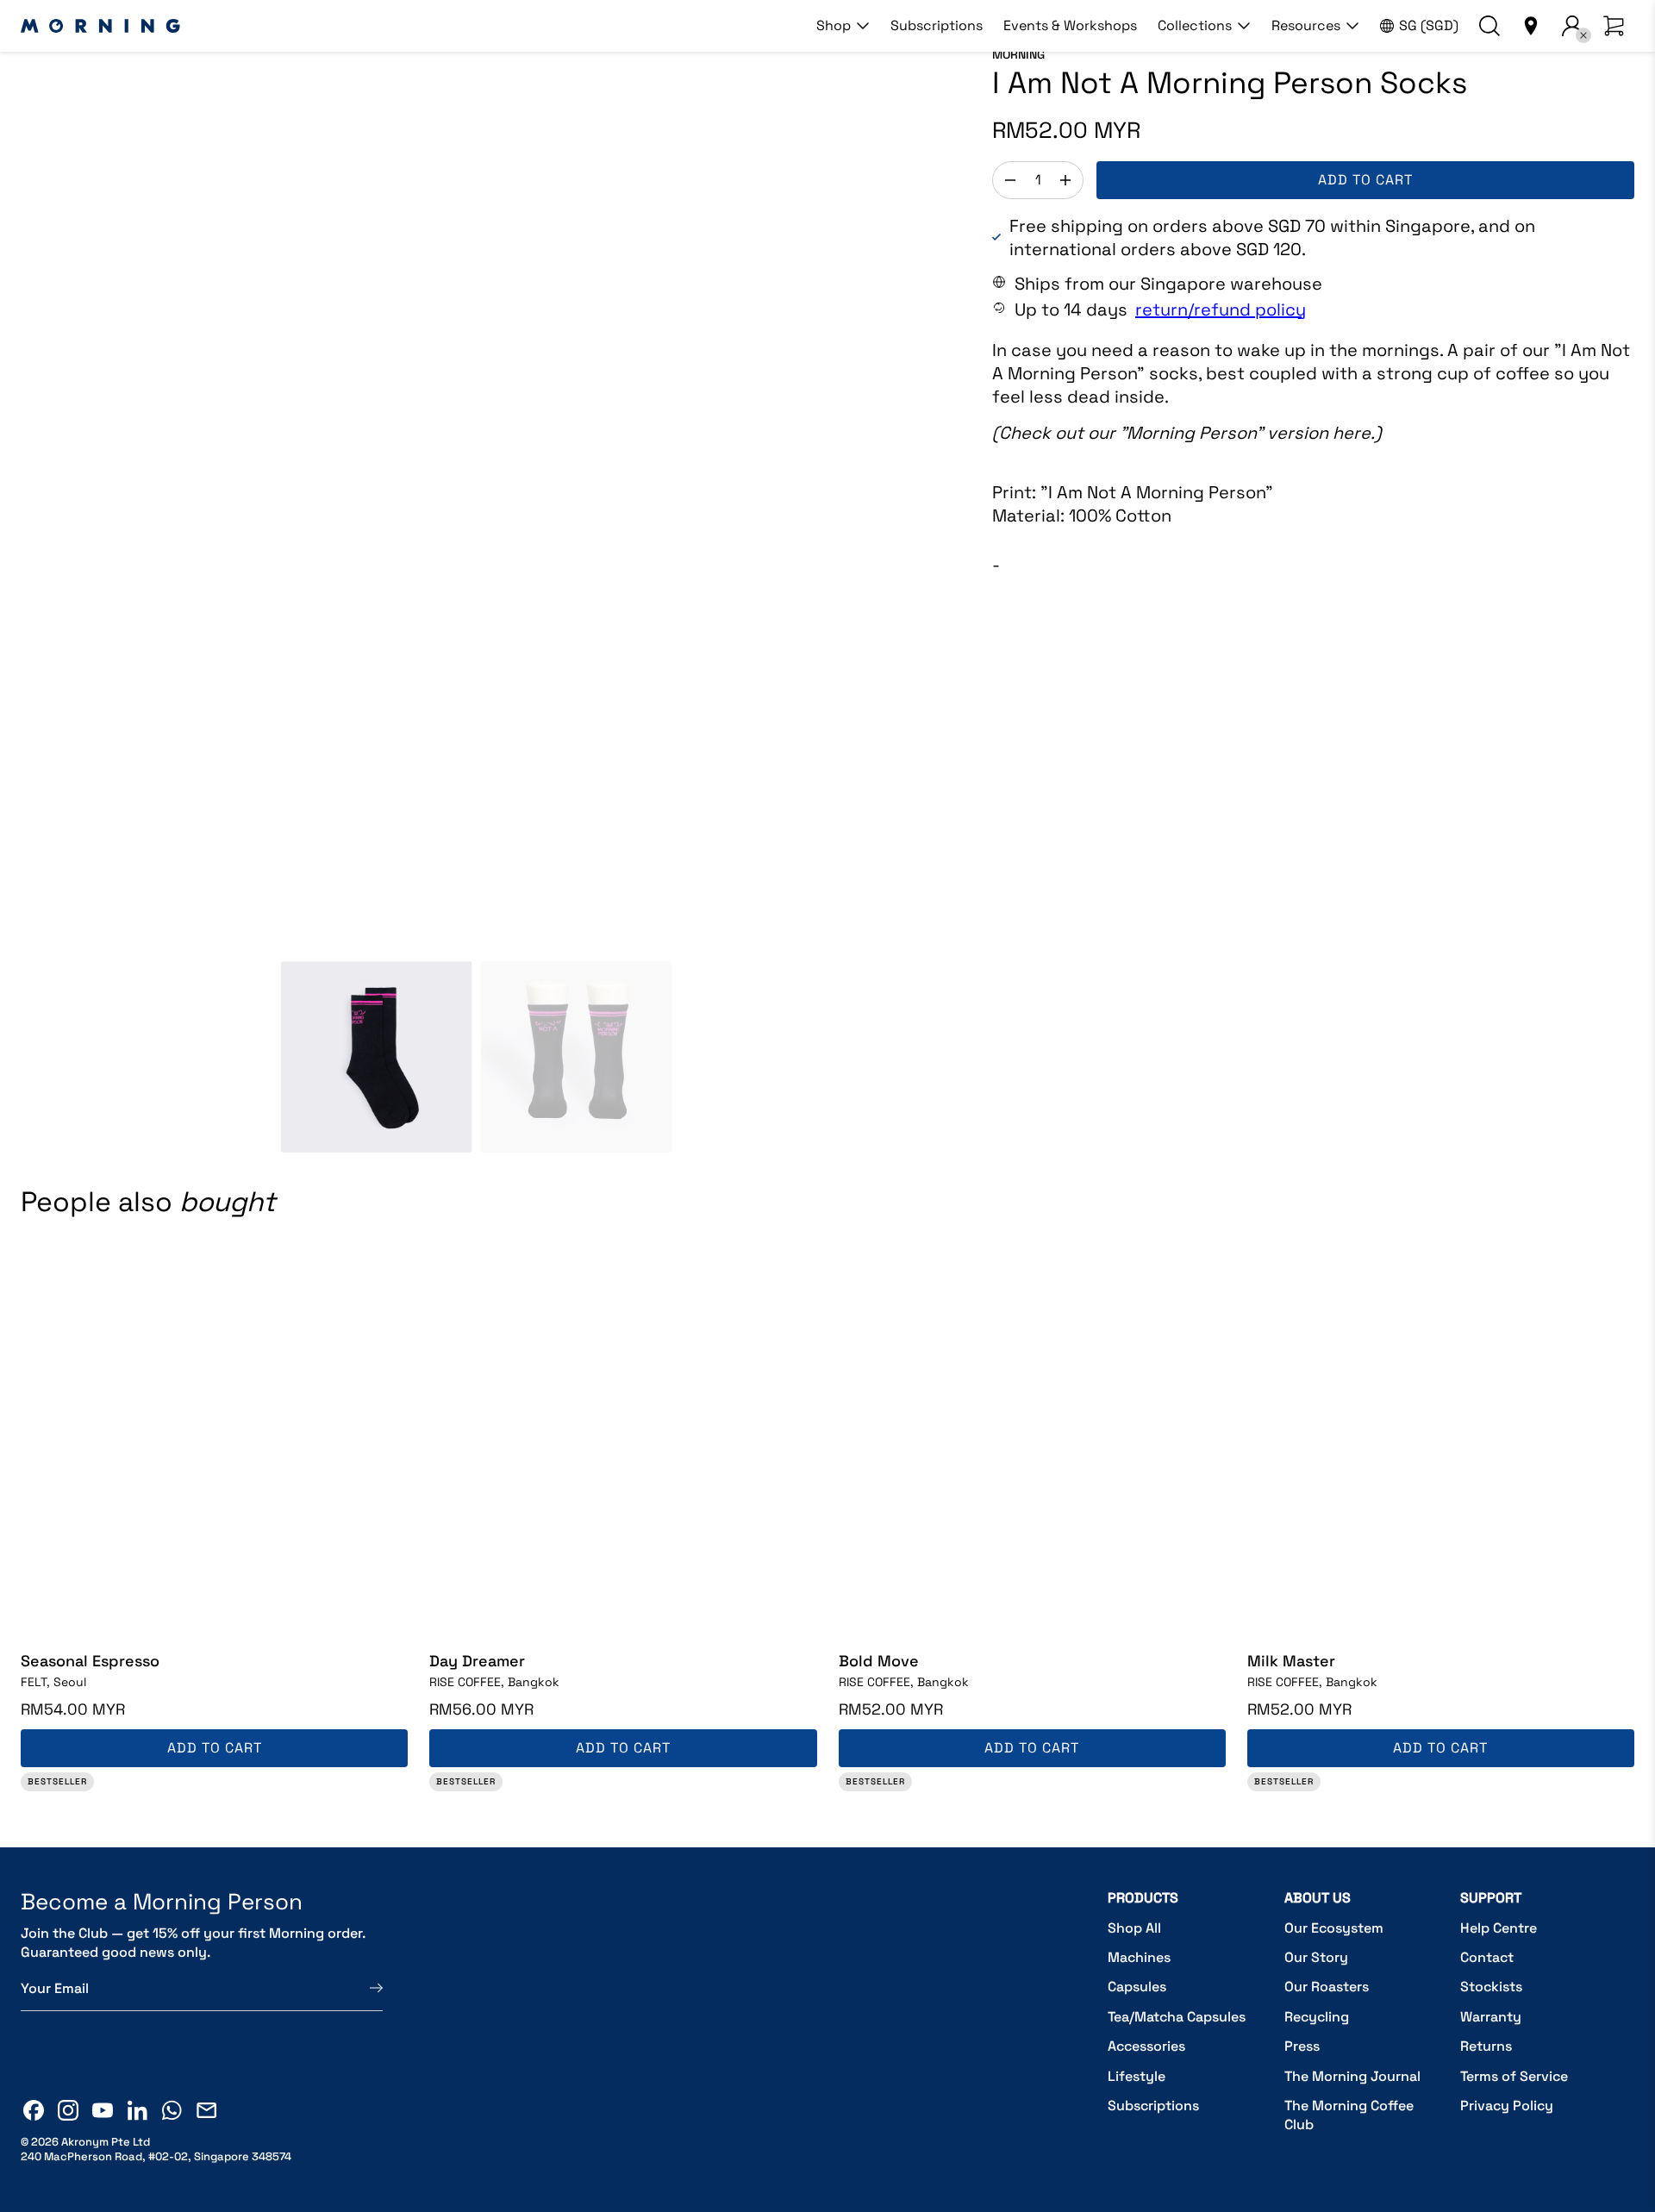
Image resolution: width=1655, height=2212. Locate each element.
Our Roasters (1327, 1987)
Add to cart (1365, 180)
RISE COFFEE (494, 1682)
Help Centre (1499, 1928)
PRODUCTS (1143, 1898)
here (1352, 433)
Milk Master (1291, 1661)
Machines (1139, 1957)
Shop (834, 25)
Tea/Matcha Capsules (1177, 2017)
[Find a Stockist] (1531, 26)
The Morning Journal (1352, 2076)
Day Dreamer (477, 1661)
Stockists (1491, 1987)
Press (1302, 2046)
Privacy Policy (1507, 2106)
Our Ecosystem (1334, 1928)
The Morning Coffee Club (1349, 2115)
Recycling (1317, 2017)
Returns (1486, 2046)
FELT (53, 1682)
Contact (1487, 1957)
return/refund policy (1221, 309)
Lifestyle (1137, 2076)
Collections (1195, 25)
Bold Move (879, 1661)
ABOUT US (1318, 1898)
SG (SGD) (1429, 25)
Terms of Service (1514, 2076)
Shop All (1134, 1928)
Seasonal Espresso (90, 1661)
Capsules (1137, 1987)
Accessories (1146, 2046)
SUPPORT (1491, 1898)
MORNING (1018, 54)
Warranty (1491, 2017)
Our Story (1316, 1957)
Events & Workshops (1070, 25)
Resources (1306, 25)
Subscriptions (937, 25)
